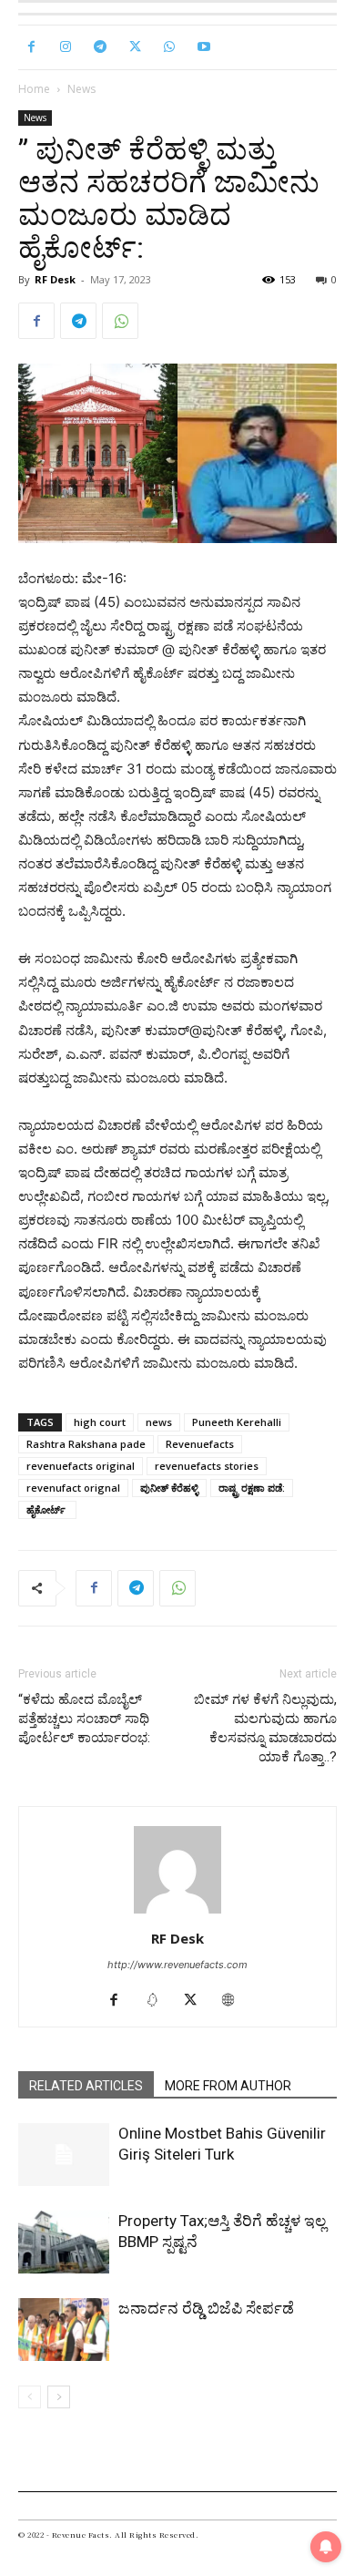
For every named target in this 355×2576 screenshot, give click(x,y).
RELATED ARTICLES (86, 2086)
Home (34, 89)
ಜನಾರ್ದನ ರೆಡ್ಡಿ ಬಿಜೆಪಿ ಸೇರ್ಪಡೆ (206, 2308)
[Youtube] (204, 47)
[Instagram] (66, 47)
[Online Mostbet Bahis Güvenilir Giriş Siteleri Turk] (64, 2155)
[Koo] (159, 2001)
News (81, 89)
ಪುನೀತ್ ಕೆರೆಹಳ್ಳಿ (169, 1488)
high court (100, 1422)
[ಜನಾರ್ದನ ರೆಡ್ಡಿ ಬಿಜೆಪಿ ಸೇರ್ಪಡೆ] (64, 2330)
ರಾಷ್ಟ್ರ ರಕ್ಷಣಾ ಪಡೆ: (252, 1488)
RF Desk (55, 279)
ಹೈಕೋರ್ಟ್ (47, 1509)
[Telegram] (100, 47)
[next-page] (59, 2397)
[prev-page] (30, 2397)
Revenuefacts (200, 1444)
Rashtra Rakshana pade (86, 1444)
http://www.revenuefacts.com (177, 1965)
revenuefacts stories (207, 1466)
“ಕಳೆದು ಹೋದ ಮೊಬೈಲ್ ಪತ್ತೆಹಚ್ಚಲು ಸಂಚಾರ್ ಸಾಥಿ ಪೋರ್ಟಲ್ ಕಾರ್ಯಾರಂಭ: (84, 1719)
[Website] (235, 2001)
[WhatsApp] (169, 47)
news (159, 1422)
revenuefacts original (81, 1466)
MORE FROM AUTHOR (228, 2086)
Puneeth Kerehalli (237, 1422)
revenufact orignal (73, 1488)
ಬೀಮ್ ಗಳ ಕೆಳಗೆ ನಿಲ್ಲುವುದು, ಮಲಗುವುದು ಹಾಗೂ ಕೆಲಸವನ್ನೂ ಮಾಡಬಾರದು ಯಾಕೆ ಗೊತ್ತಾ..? (265, 1728)
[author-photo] (177, 1913)
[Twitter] (135, 47)
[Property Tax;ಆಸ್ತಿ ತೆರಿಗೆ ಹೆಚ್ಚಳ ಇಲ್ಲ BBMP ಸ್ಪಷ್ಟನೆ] (64, 2242)
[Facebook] (31, 47)
